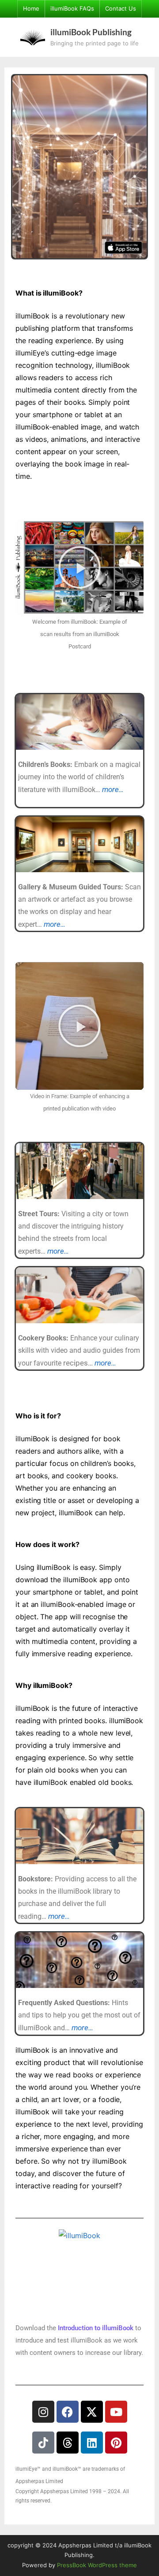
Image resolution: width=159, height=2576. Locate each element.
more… (113, 789)
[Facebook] (68, 2412)
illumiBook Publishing (91, 32)
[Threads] (68, 2443)
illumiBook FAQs (72, 9)
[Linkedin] (92, 2443)
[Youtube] (116, 2412)
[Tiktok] (43, 2443)
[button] (79, 567)
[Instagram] (43, 2412)
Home (31, 9)
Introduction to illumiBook (96, 2328)
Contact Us (121, 9)
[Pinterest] (116, 2443)
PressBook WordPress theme (97, 2565)
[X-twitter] (92, 2412)
